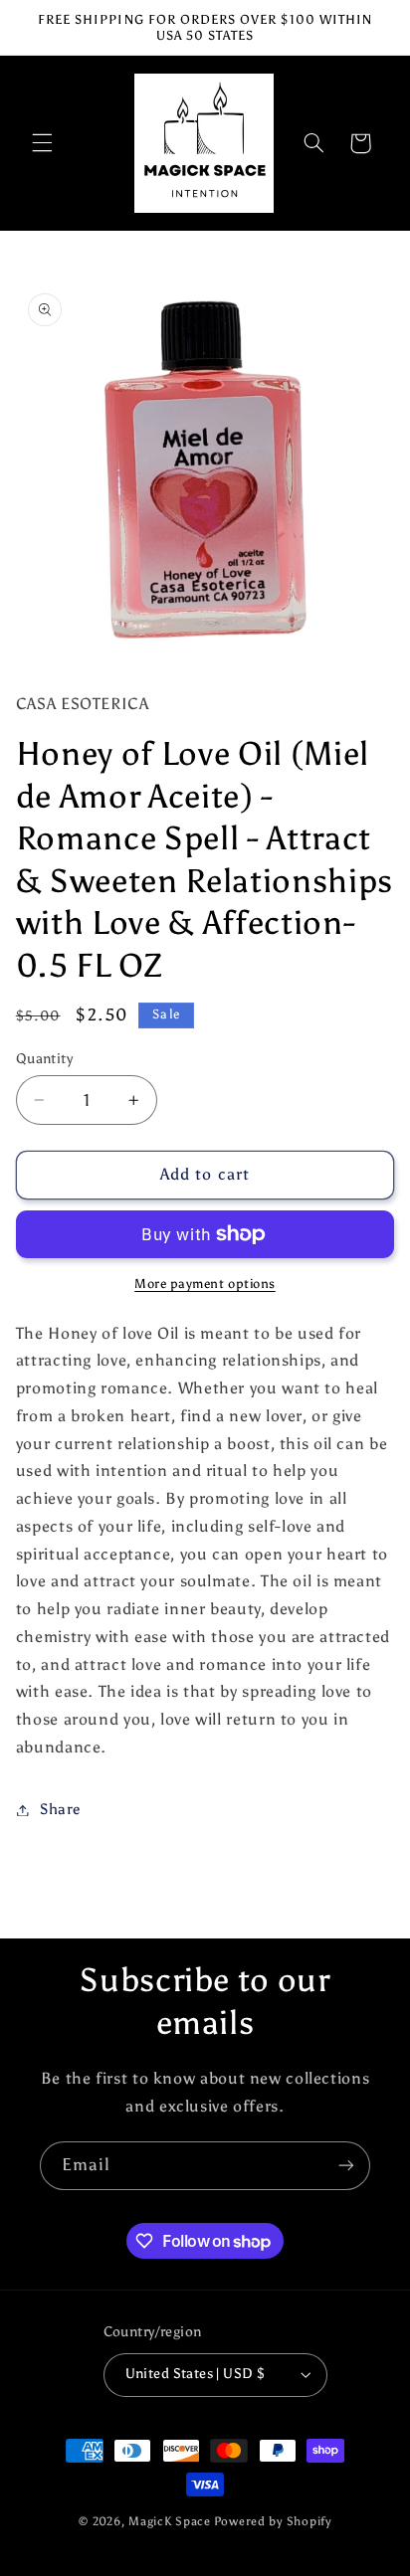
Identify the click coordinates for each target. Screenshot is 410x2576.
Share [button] (60, 1809)
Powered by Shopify (273, 2521)
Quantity (44, 1059)
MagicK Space (170, 2521)
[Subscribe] (346, 2166)
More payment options (205, 1284)
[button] (42, 143)
